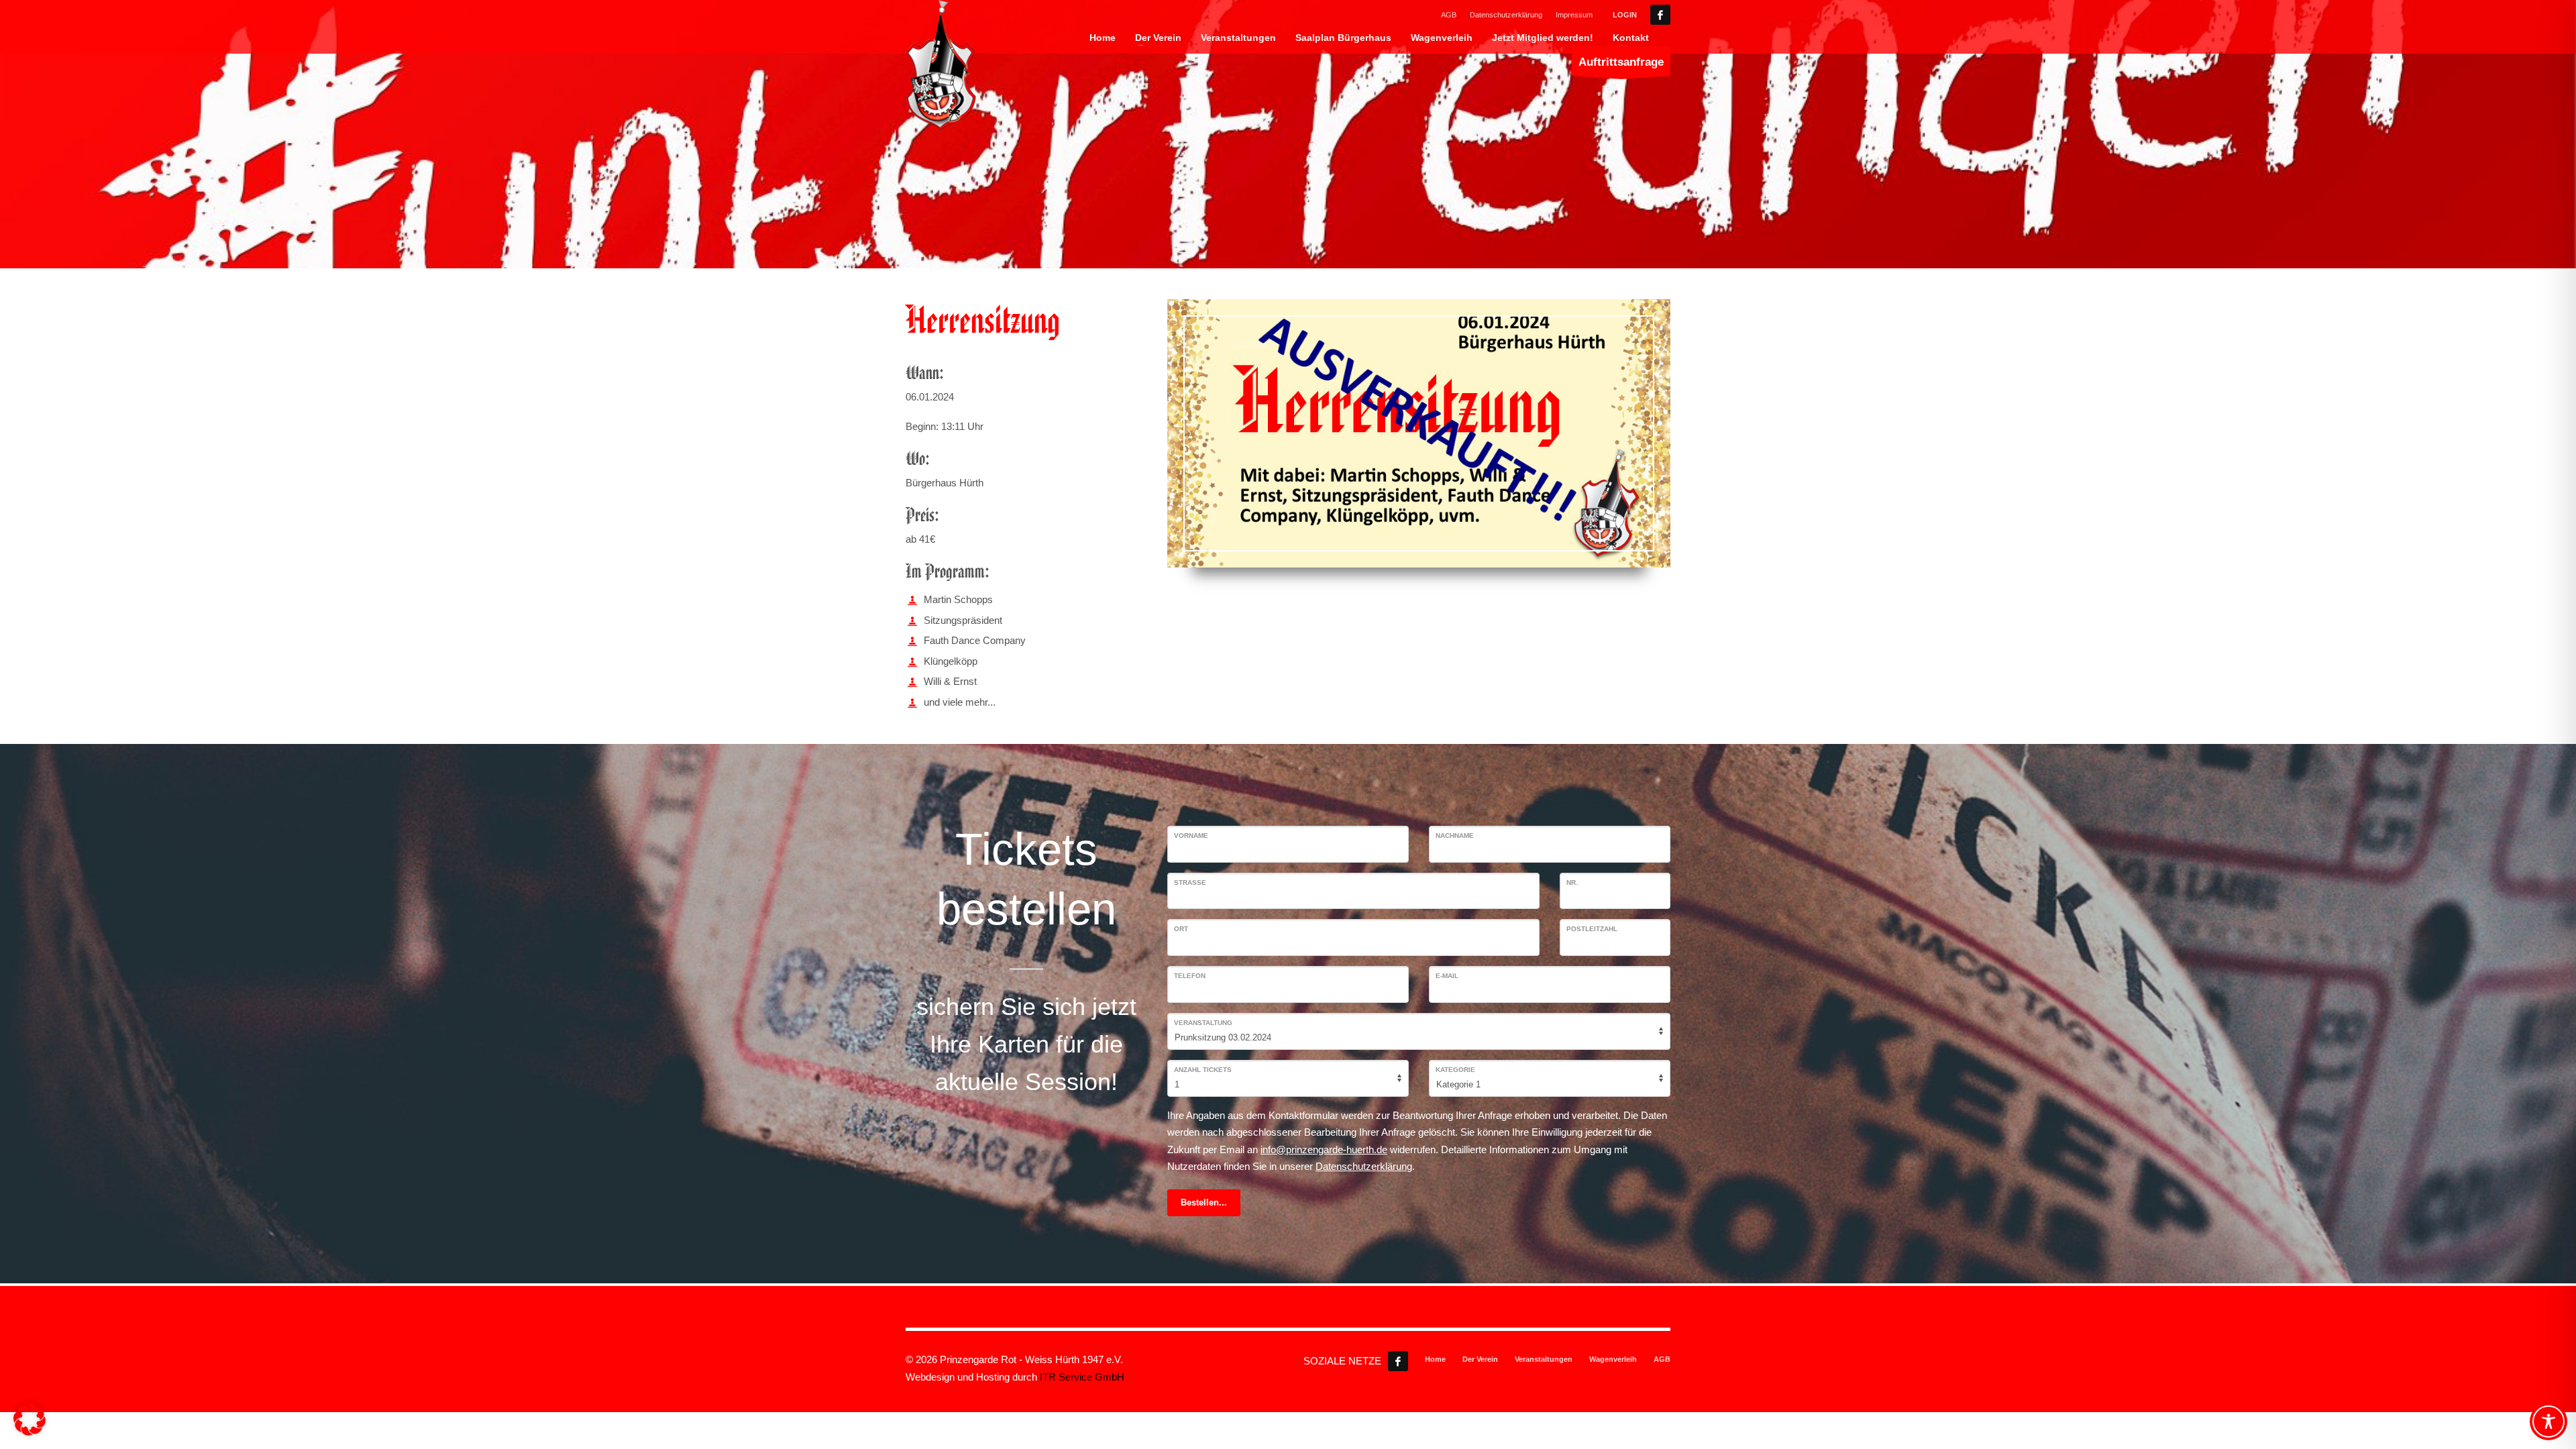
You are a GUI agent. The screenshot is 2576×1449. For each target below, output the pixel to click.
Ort (1181, 929)
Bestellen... (1204, 1202)
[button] (30, 1419)
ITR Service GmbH (1082, 1377)
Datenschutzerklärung (1506, 15)
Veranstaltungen (1544, 1359)
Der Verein (1480, 1359)
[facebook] (1660, 15)
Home (1435, 1359)
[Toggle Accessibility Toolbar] (2548, 1421)
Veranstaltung (1203, 1023)
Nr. (1572, 882)
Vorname (1191, 836)
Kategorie (1455, 1070)
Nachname (1455, 836)
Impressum (1574, 15)
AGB (1449, 15)
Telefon (1190, 976)
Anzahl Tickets (1203, 1070)
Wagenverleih (1613, 1359)
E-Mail (1447, 976)
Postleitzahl (1592, 929)
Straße (1190, 882)
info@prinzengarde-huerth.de (1324, 1149)
